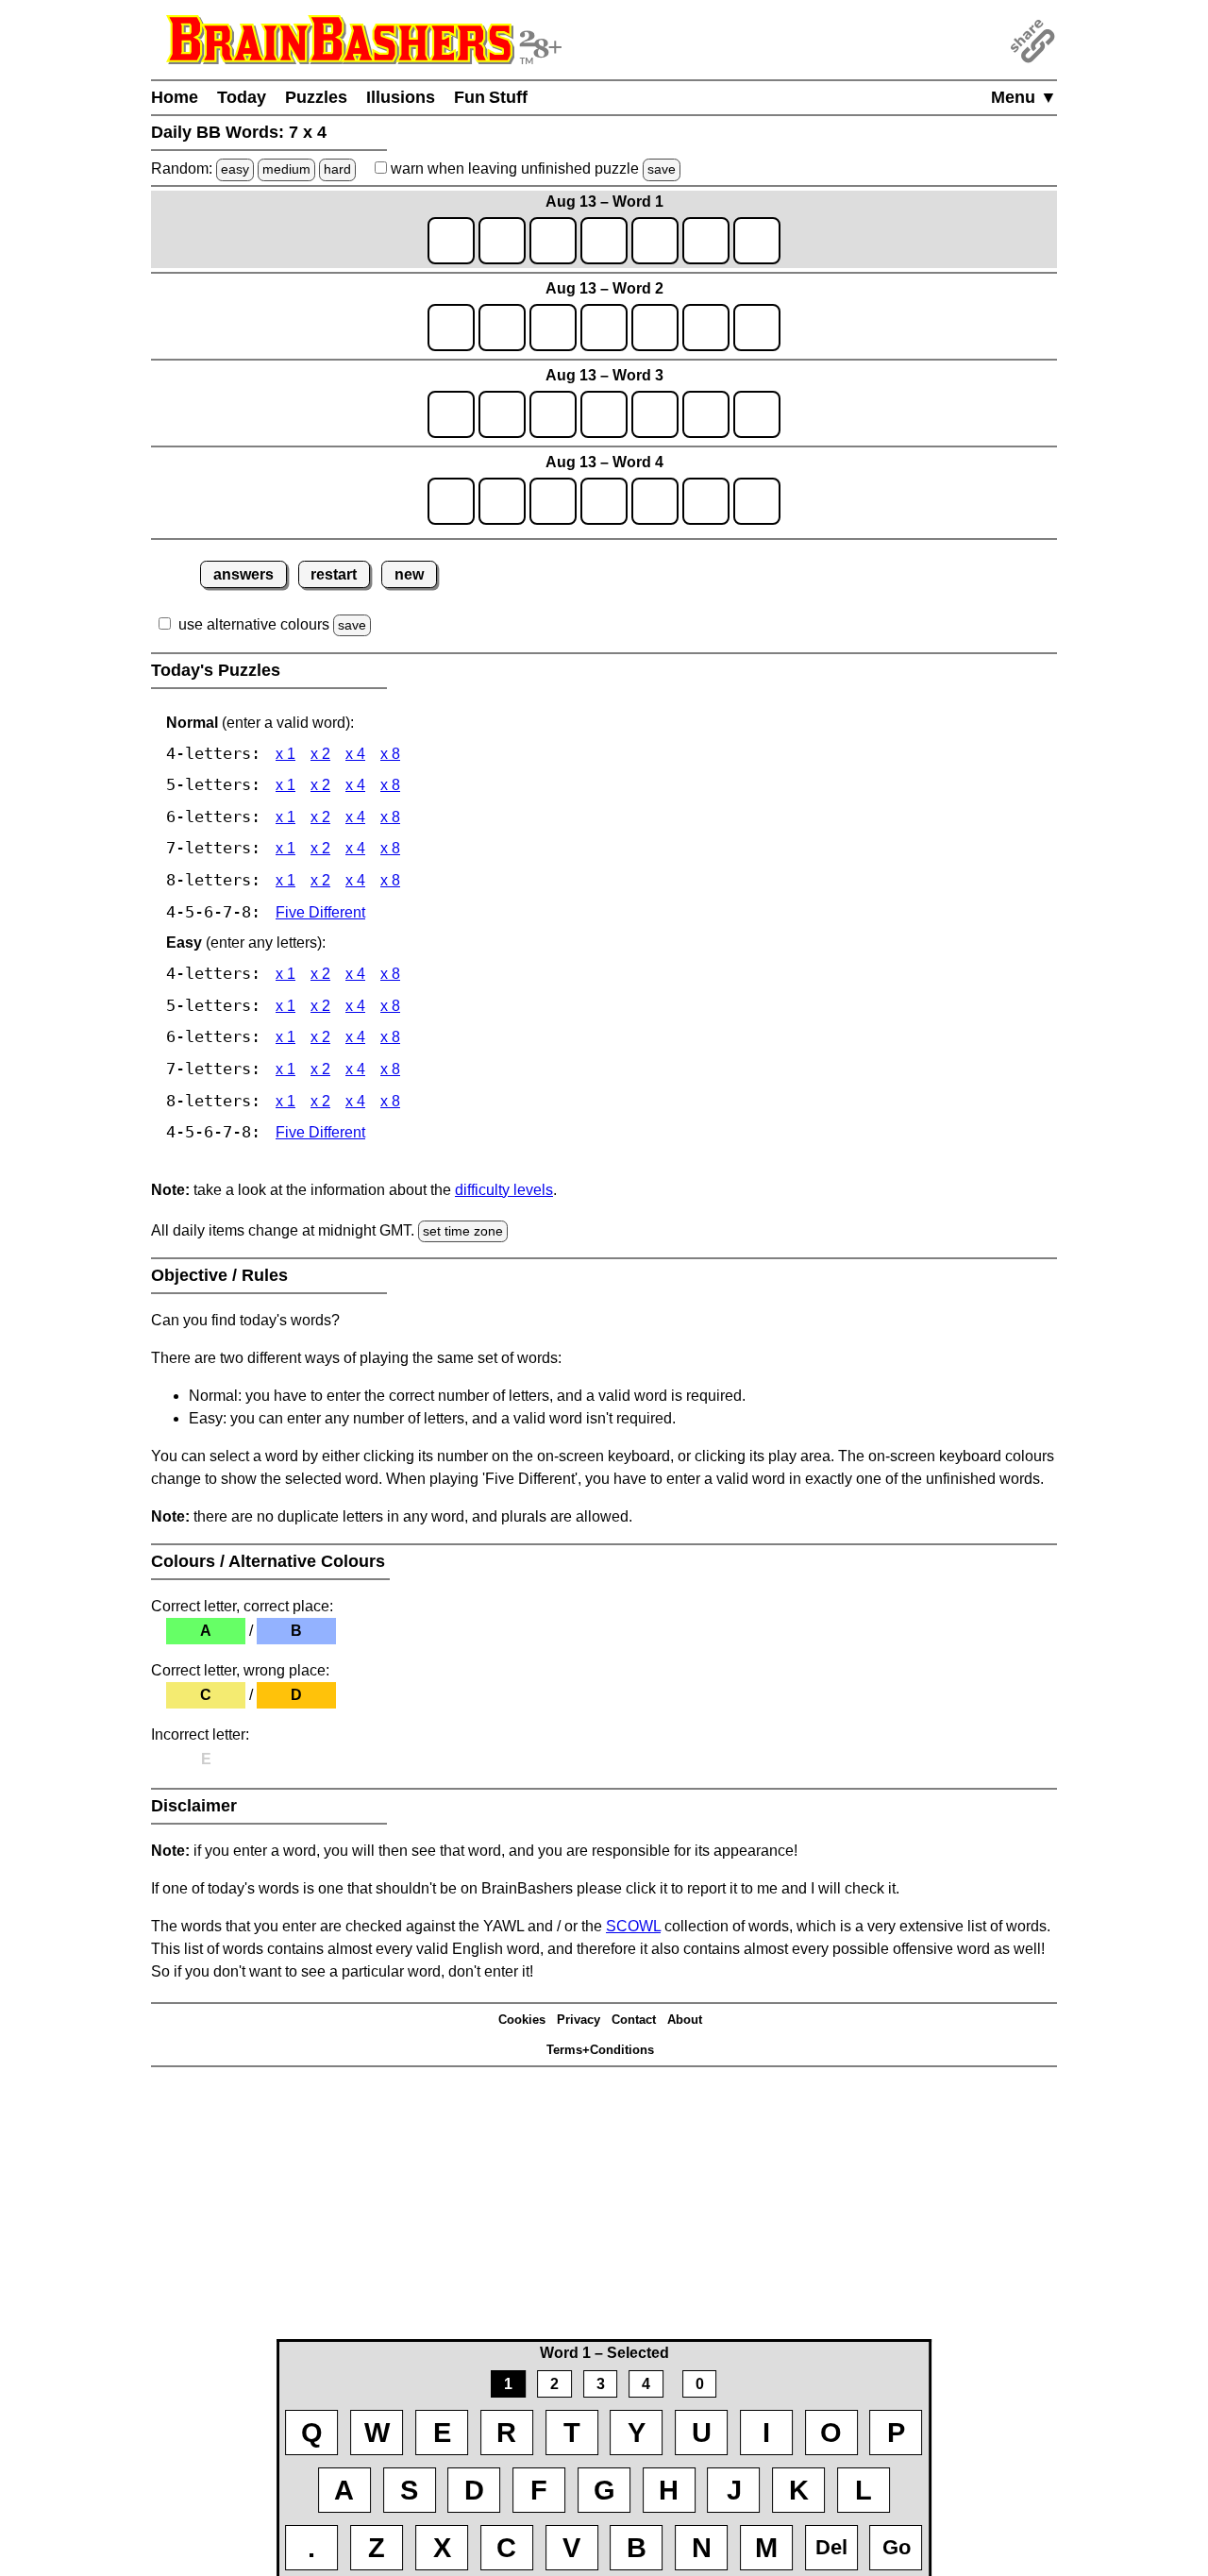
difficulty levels (504, 1190)
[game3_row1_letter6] (706, 414)
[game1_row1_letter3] (553, 241)
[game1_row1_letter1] (451, 241)
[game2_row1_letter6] (706, 328)
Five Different (320, 912)
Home (175, 97)
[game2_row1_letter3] (553, 328)
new (409, 574)
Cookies (522, 2020)
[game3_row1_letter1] (451, 414)
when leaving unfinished (531, 168)
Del (831, 2547)
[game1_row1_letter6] (706, 241)
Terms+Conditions (600, 2050)
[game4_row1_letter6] (706, 501)
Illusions (401, 97)
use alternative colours (254, 624)
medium (286, 169)
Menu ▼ (1024, 97)
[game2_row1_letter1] (451, 328)
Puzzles (316, 97)
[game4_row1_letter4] (604, 501)
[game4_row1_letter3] (553, 501)
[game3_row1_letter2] (502, 414)
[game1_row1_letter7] (757, 241)
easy (235, 169)
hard (337, 169)
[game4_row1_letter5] (655, 501)
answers (243, 574)
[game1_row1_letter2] (502, 241)
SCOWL (633, 1926)
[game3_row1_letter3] (553, 414)
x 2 (320, 754)
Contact (634, 2020)
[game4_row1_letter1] (451, 501)
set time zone (463, 1231)
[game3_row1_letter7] (757, 414)
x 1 (285, 754)
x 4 (355, 754)
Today (242, 97)
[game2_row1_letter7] (757, 328)
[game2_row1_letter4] (604, 328)
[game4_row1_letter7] (757, 501)
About (685, 2020)
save (662, 169)
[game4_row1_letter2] (502, 501)
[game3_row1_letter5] (655, 414)
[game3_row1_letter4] (604, 414)
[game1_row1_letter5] (655, 241)
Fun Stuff (491, 97)
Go (897, 2547)
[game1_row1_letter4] (604, 241)
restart (334, 574)
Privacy (579, 2020)
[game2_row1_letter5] (655, 328)
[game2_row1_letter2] (502, 328)
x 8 (390, 754)
